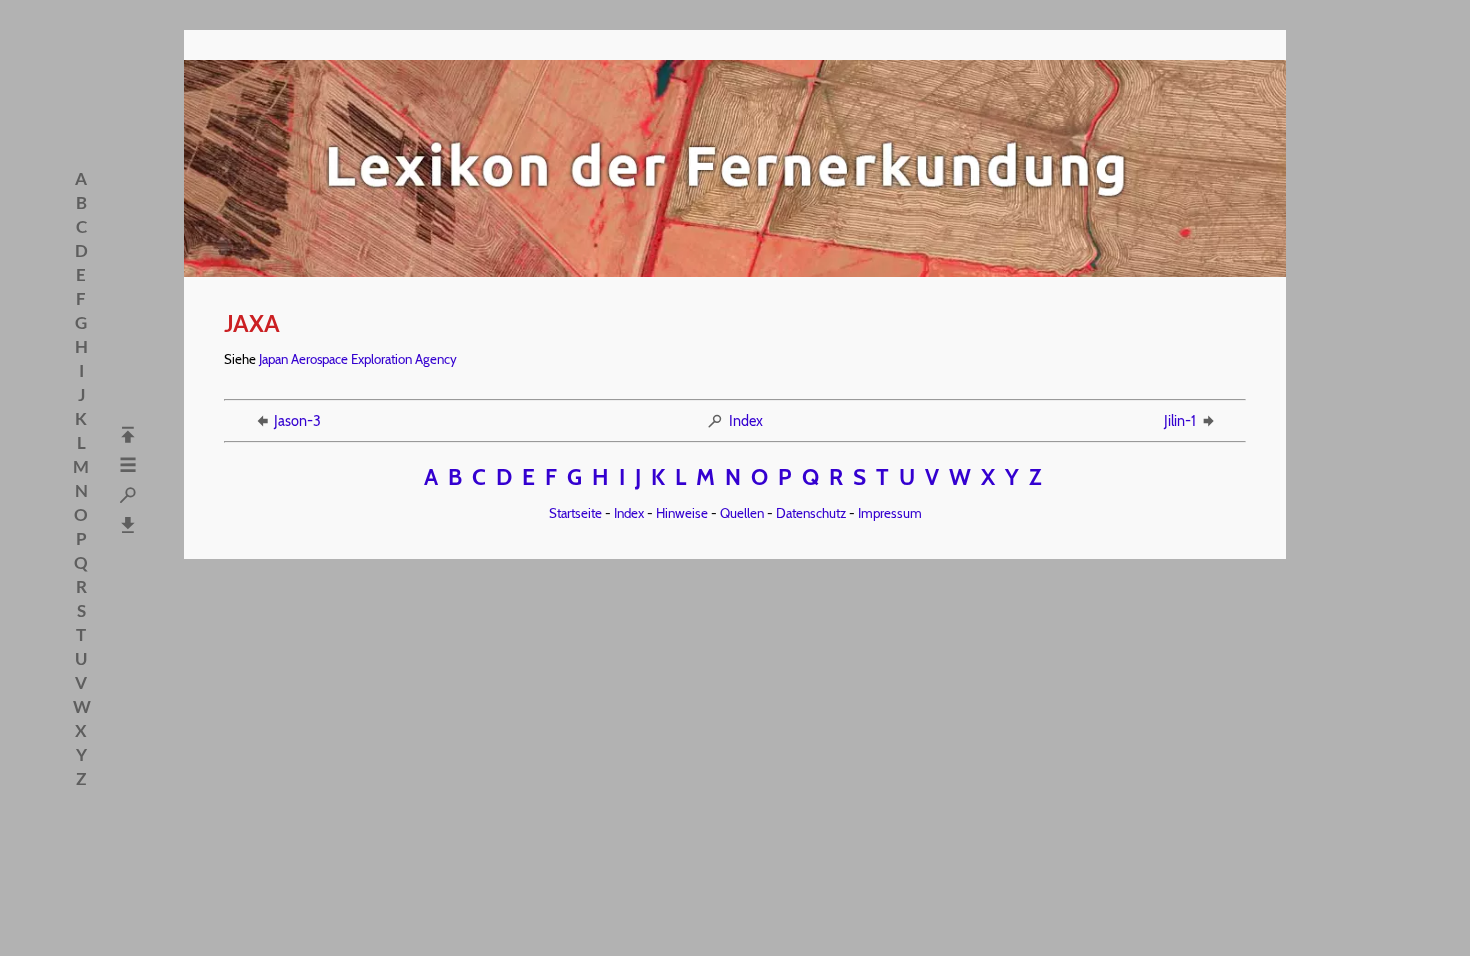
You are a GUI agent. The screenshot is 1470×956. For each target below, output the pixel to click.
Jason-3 (297, 421)
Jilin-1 (1180, 421)
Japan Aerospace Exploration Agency (358, 359)
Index (746, 421)
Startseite (575, 513)
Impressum (890, 513)
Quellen (742, 513)
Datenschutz (811, 513)
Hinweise (682, 513)
